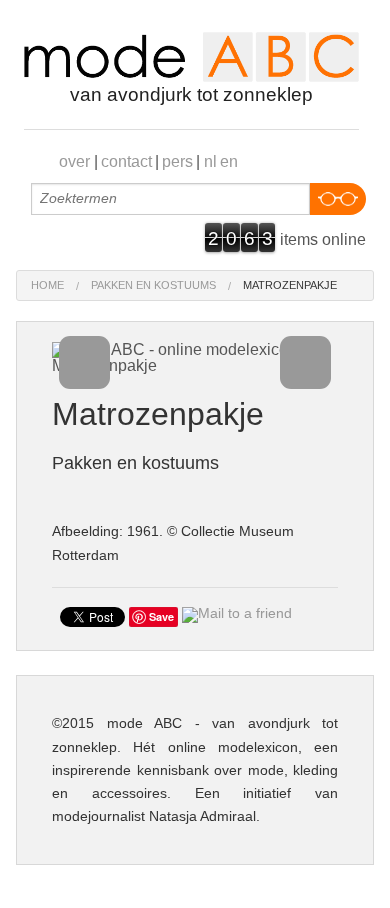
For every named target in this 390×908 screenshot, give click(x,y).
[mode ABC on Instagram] (357, 160)
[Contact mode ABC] (256, 160)
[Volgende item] (306, 363)
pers (177, 161)
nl (210, 161)
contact (126, 161)
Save (161, 616)
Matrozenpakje (290, 285)
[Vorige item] (85, 363)
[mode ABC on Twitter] (337, 160)
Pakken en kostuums (153, 285)
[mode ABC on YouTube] (317, 160)
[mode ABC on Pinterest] (296, 160)
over (74, 161)
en (229, 161)
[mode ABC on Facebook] (276, 160)
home (47, 285)
